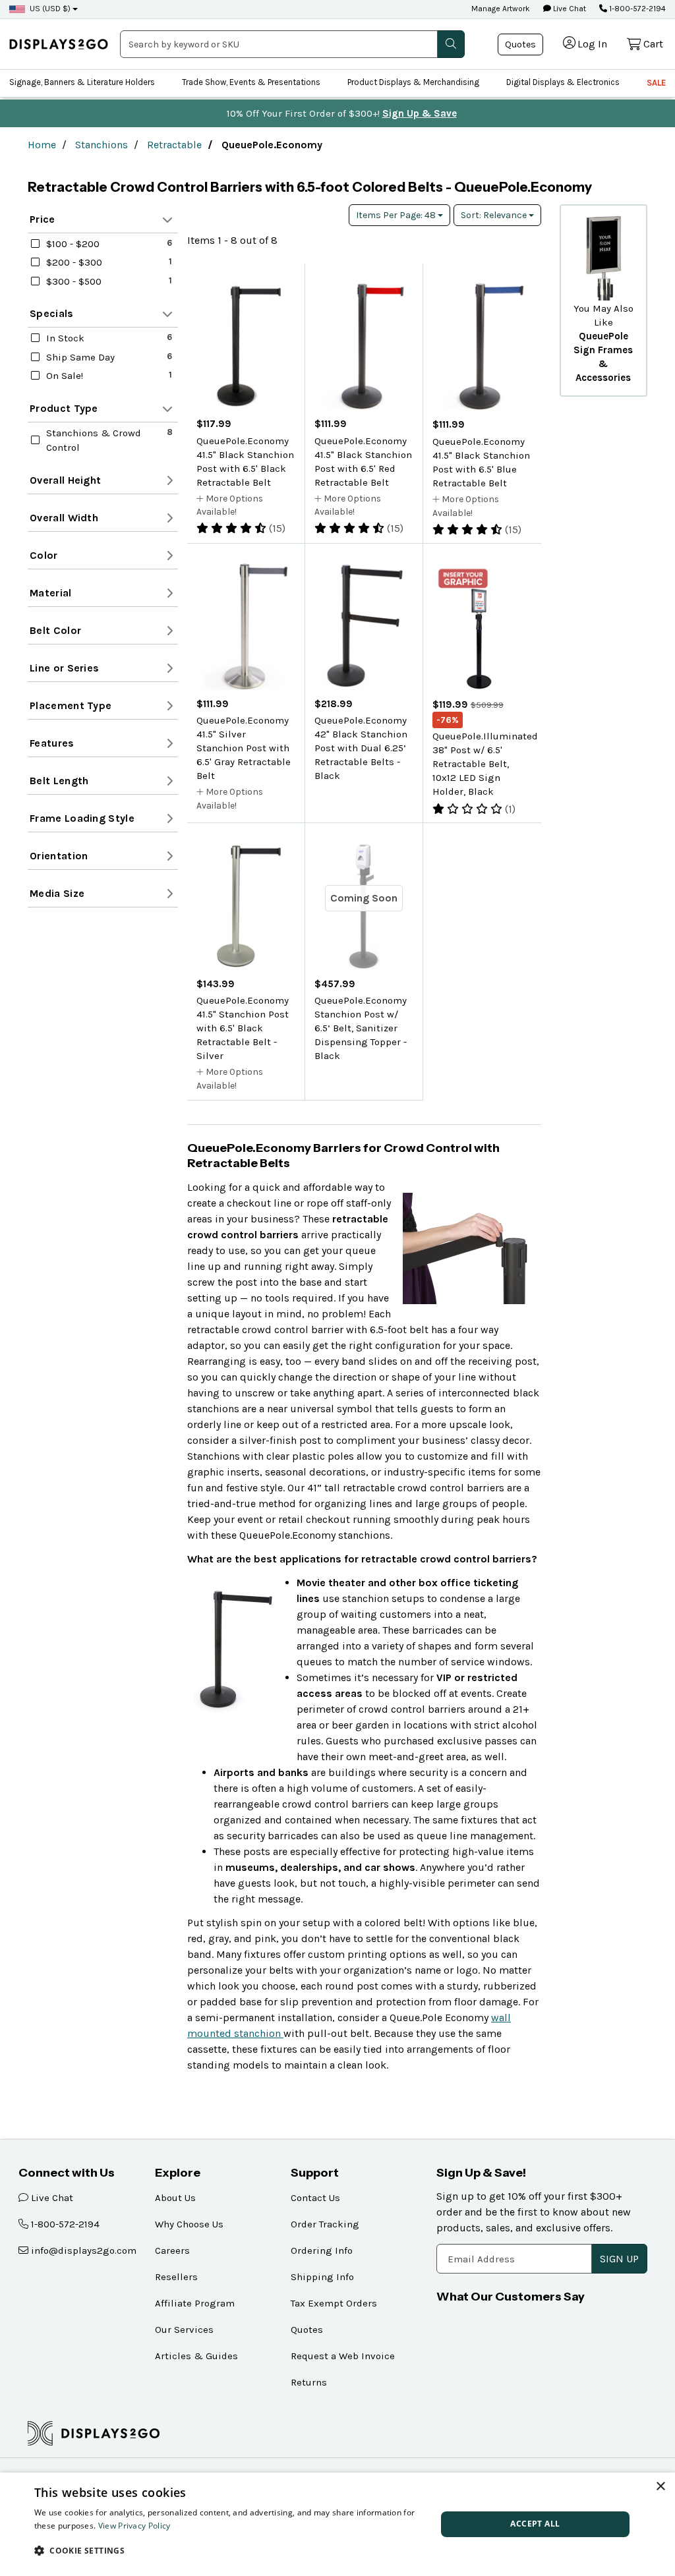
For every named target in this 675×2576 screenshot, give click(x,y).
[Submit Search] (451, 44)
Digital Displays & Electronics (563, 82)
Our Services (184, 2330)
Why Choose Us (189, 2224)
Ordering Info (322, 2250)
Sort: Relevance (495, 215)
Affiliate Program (195, 2303)
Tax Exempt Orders (334, 2303)
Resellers (176, 2277)
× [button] (660, 2487)
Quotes (520, 44)
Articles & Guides (196, 2356)
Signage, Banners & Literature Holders (82, 82)
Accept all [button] (535, 2524)
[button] (229, 2550)
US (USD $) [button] (50, 9)
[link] (59, 44)
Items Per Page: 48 (397, 215)
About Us (175, 2198)
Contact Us (315, 2198)
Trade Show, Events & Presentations (251, 82)
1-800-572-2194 (636, 9)
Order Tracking (325, 2224)
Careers (172, 2250)
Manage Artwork (501, 9)
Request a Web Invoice (343, 2356)
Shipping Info (322, 2277)
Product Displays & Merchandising (413, 82)
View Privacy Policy (134, 2526)
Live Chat (569, 9)
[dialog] (337, 2524)
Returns (309, 2382)
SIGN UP (619, 2259)
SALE (656, 83)
